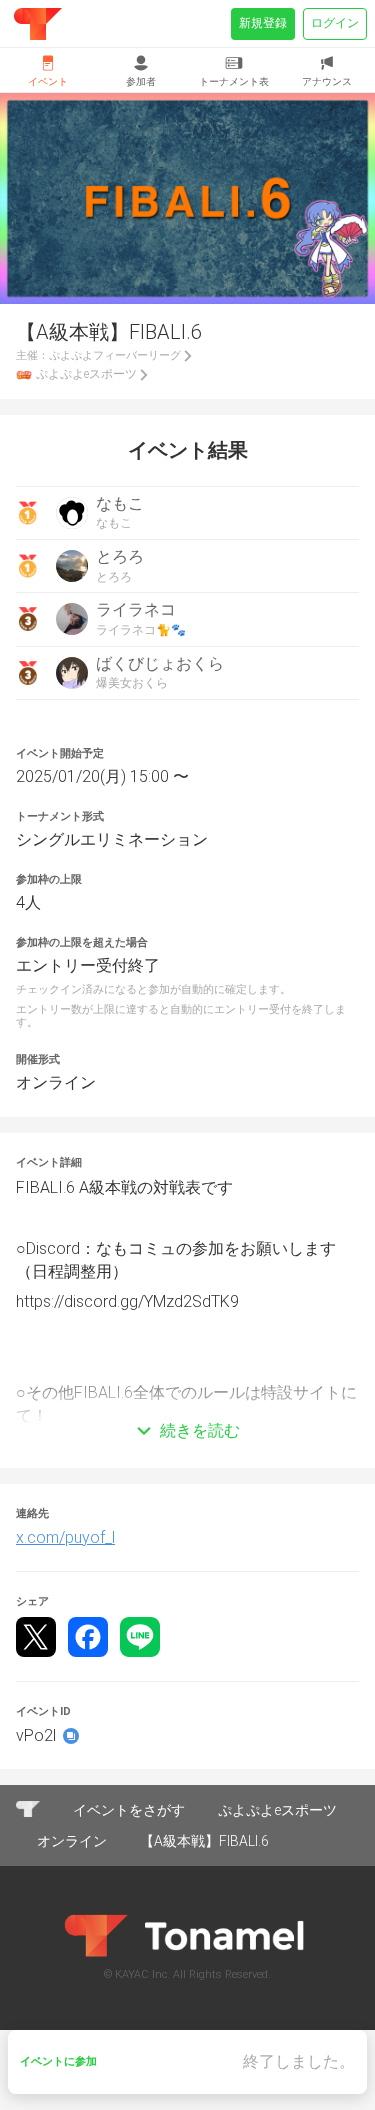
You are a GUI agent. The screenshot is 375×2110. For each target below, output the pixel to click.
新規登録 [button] (263, 23)
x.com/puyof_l (65, 1537)
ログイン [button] (335, 23)
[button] (187, 1401)
